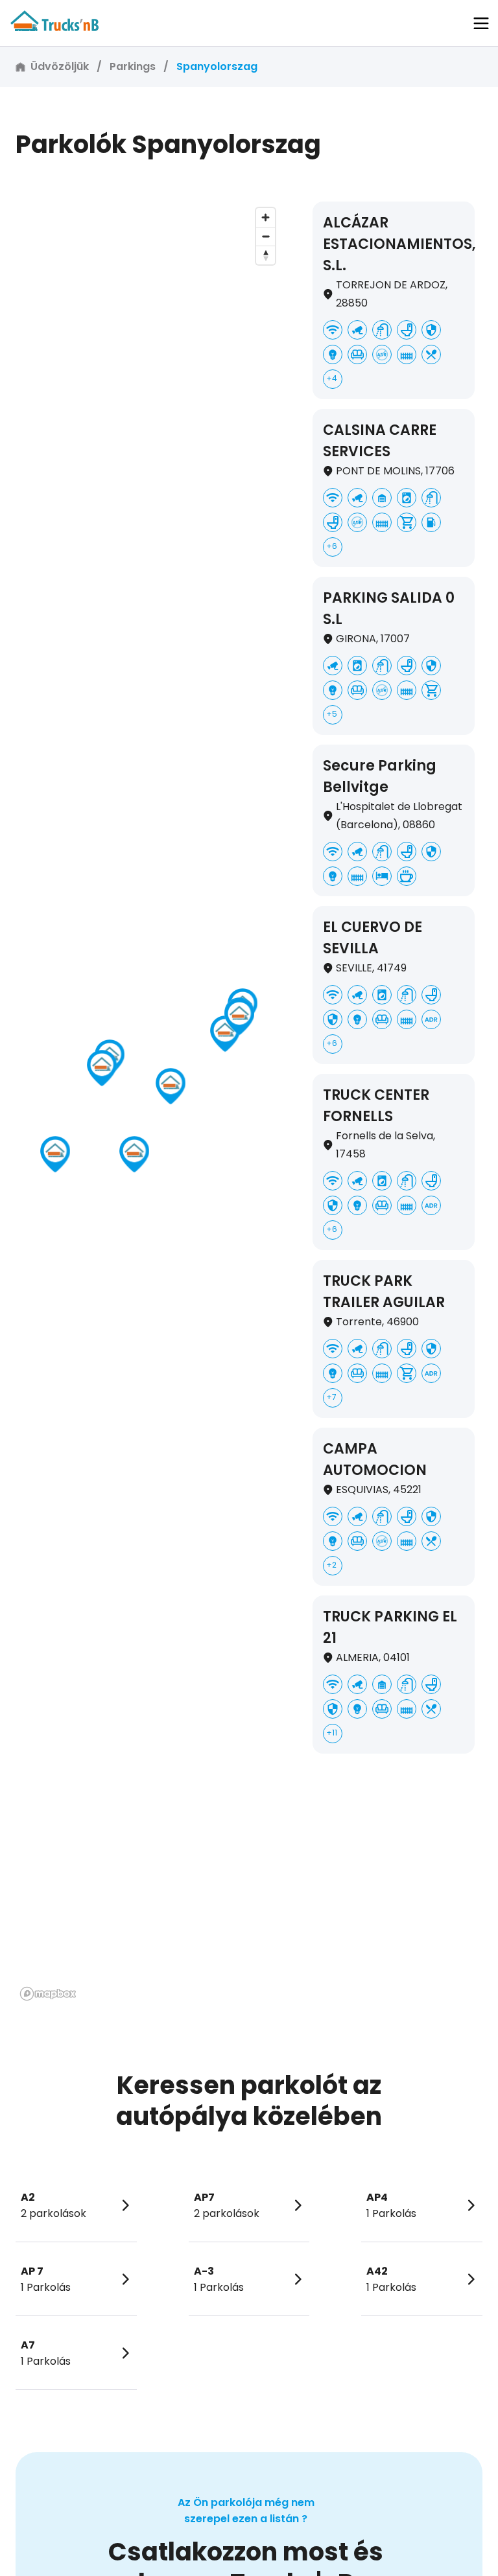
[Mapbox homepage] (48, 1994)
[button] (481, 23)
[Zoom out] (266, 236)
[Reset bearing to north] (266, 255)
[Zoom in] (266, 217)
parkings (133, 66)
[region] (148, 1103)
